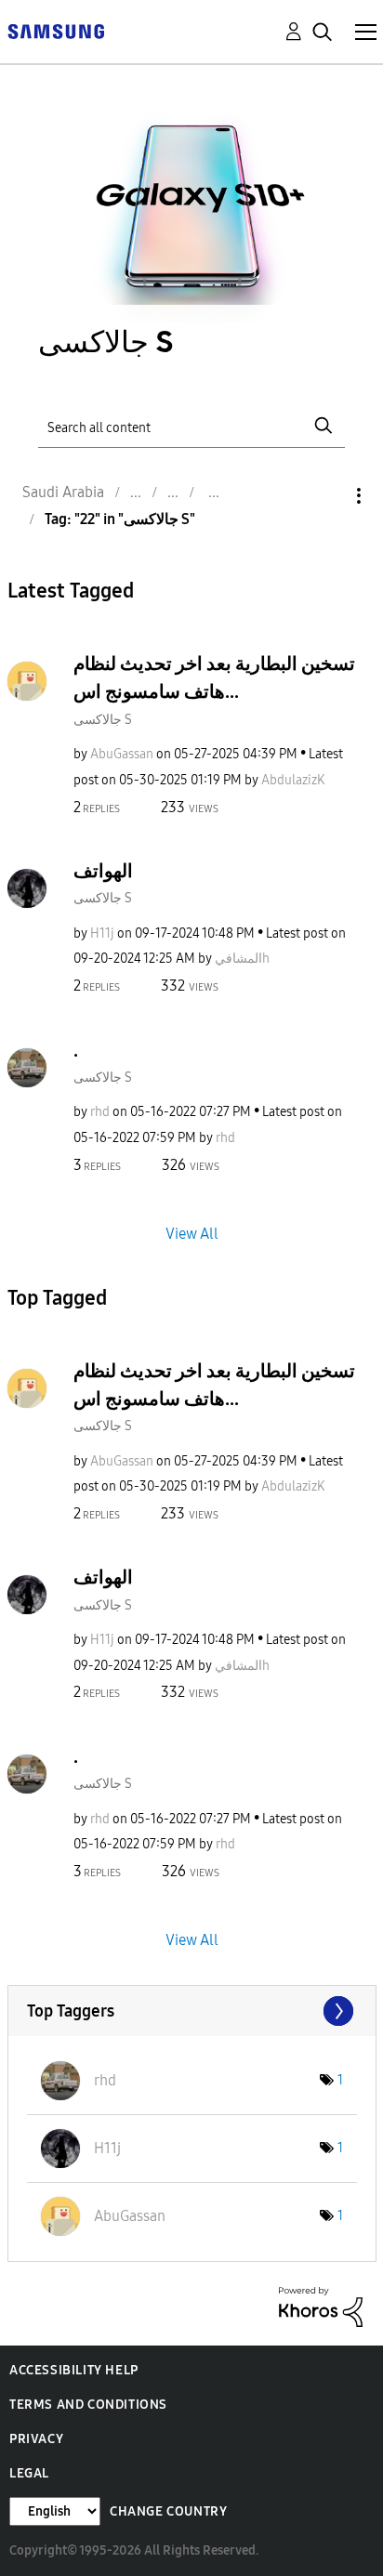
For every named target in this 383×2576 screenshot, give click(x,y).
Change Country (168, 2511)
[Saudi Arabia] (56, 30)
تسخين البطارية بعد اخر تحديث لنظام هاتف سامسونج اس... (214, 677)
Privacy (36, 2439)
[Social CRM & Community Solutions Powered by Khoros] (321, 2306)
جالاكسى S (103, 720)
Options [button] (327, 496)
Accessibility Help (74, 2370)
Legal (29, 2473)
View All (192, 1233)
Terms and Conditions (88, 2405)
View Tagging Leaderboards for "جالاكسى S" (192, 2011)
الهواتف (103, 871)
